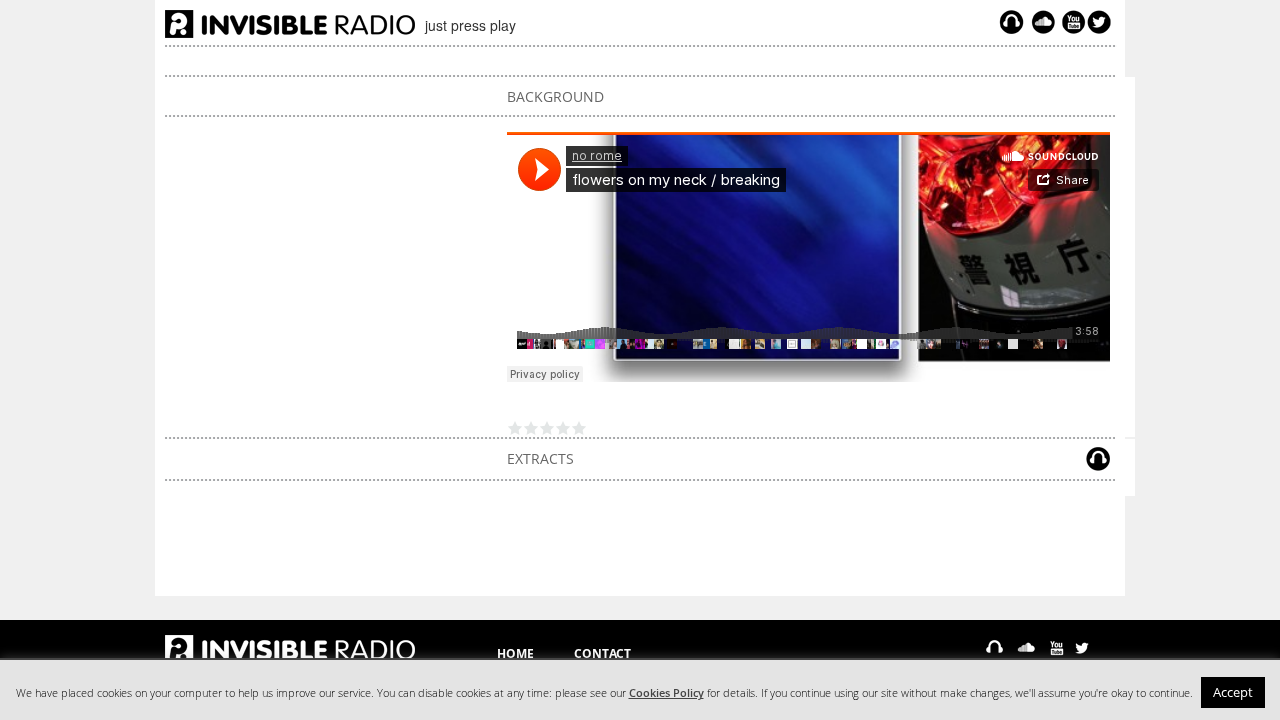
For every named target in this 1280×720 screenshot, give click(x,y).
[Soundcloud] (1043, 22)
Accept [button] (1233, 692)
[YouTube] (1071, 22)
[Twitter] (1102, 22)
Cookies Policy (666, 693)
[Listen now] (1011, 22)
